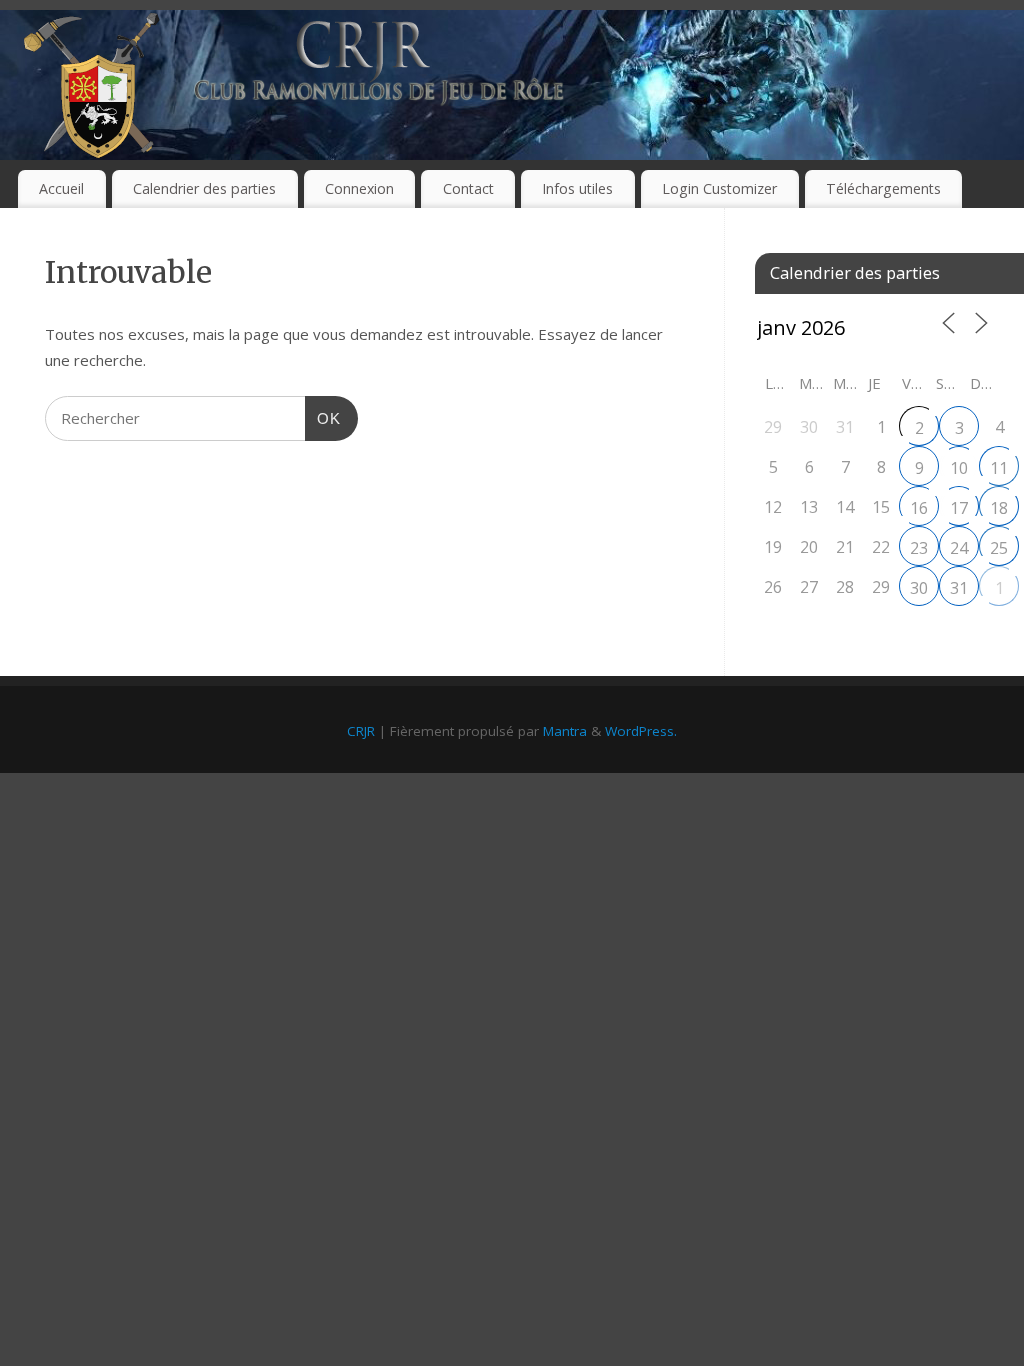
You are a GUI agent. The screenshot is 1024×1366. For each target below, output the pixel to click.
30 (919, 588)
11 (999, 468)
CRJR (361, 731)
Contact (468, 188)
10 (959, 468)
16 (919, 508)
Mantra (565, 731)
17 (959, 508)
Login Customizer (719, 188)
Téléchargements (883, 188)
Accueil (61, 188)
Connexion (359, 188)
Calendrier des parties (204, 188)
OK (323, 418)
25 (999, 548)
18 (999, 508)
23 (919, 548)
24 (959, 548)
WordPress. (641, 731)
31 (959, 588)
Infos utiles (577, 188)
